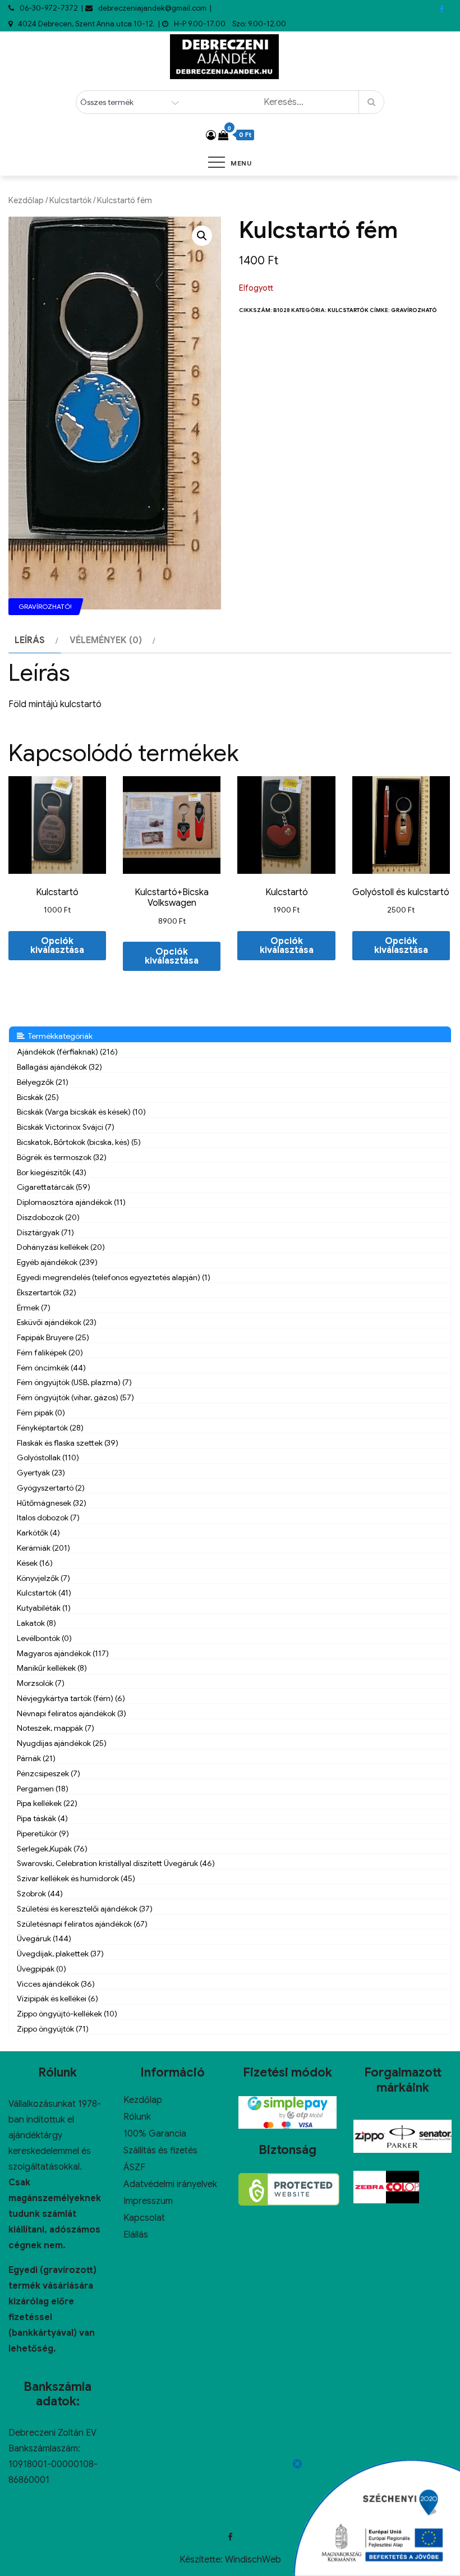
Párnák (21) (36, 1758)
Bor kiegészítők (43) (52, 1172)
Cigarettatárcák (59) (54, 1187)
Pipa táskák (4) (42, 1818)
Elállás (136, 2235)
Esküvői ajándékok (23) (57, 1322)
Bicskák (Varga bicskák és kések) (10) (81, 1112)
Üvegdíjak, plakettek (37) (60, 1954)
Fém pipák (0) (41, 1413)
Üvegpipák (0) (42, 1969)
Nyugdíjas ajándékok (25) (62, 1743)
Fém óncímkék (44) (51, 1368)
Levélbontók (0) (44, 1638)
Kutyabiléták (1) (44, 1608)
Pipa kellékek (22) (47, 1803)
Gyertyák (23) (41, 1473)
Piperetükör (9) (43, 1834)
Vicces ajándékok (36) (56, 1984)
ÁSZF (134, 2167)
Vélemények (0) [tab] (106, 640)
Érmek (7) (34, 1308)
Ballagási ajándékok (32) (59, 1067)
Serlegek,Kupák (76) (52, 1849)
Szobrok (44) (40, 1894)
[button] (202, 236)
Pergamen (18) (43, 1789)
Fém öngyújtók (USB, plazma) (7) (74, 1382)
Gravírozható (414, 310)
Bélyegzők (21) (43, 1082)
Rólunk (137, 2117)
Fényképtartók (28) (50, 1428)
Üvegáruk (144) (44, 1938)
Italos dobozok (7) (48, 1518)
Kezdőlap (26, 200)
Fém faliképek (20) (50, 1353)
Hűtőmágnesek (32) (52, 1503)
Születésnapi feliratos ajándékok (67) (82, 1924)
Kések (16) (35, 1563)
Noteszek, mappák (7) (56, 1728)
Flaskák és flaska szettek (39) (68, 1443)
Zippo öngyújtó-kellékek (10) (67, 2014)
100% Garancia (155, 2134)
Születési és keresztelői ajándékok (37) (85, 1909)
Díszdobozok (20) (48, 1217)
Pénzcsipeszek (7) (49, 1773)
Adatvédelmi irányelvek (170, 2184)
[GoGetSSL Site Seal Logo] (289, 2189)
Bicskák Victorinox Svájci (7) (66, 1127)
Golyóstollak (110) (48, 1457)
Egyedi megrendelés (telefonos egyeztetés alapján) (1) (114, 1277)
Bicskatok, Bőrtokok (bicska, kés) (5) (79, 1142)
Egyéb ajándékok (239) (57, 1262)
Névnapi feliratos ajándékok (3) (72, 1713)
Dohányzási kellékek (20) (61, 1247)
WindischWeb (253, 2560)
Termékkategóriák (59, 1036)
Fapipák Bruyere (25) (53, 1337)
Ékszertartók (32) (47, 1292)
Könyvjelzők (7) (43, 1578)
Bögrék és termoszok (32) (62, 1157)
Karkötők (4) (38, 1533)
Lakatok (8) (36, 1623)
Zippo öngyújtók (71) (53, 2029)
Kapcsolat (144, 2218)
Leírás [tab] (30, 640)
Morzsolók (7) (41, 1683)
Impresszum (148, 2201)
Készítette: (202, 2560)
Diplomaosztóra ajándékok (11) (71, 1202)
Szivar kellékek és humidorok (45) (76, 1878)
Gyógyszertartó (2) (51, 1488)
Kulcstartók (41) (44, 1593)
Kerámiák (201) (43, 1548)
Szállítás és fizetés (160, 2151)
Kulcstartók (70, 200)
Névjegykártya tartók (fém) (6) (71, 1698)
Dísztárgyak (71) (45, 1232)
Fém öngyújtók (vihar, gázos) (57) (75, 1397)
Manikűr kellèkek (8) (52, 1668)
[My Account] (211, 135)
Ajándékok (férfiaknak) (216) (67, 1052)
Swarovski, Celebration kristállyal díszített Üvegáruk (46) (116, 1863)
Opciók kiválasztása (57, 946)
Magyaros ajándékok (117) (63, 1653)
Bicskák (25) (38, 1097)
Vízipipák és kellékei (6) (58, 1999)
